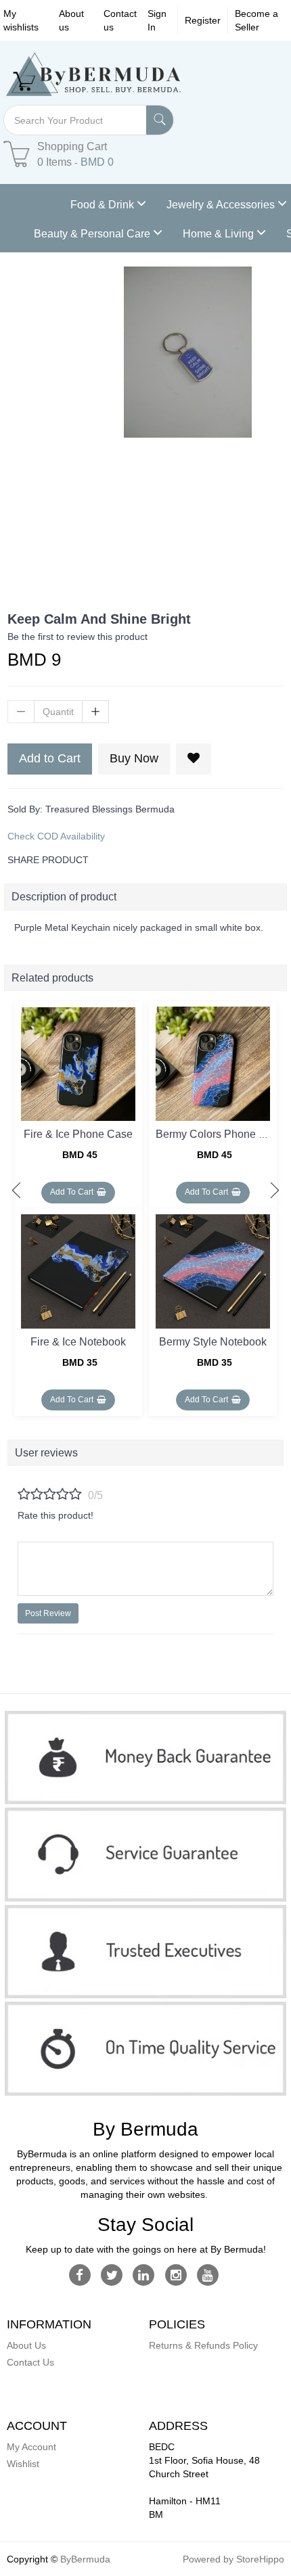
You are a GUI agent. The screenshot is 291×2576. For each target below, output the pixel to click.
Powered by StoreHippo (233, 2559)
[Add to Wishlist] (194, 759)
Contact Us (30, 2362)
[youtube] (207, 2274)
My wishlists (21, 20)
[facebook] (80, 2274)
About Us (26, 2345)
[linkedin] (144, 2274)
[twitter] (112, 2274)
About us (71, 20)
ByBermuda (85, 2559)
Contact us (120, 20)
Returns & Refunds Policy (203, 2345)
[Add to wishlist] (127, 1014)
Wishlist (23, 2464)
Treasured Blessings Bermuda (110, 809)
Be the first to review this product (77, 637)
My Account (31, 2447)
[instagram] (176, 2274)
